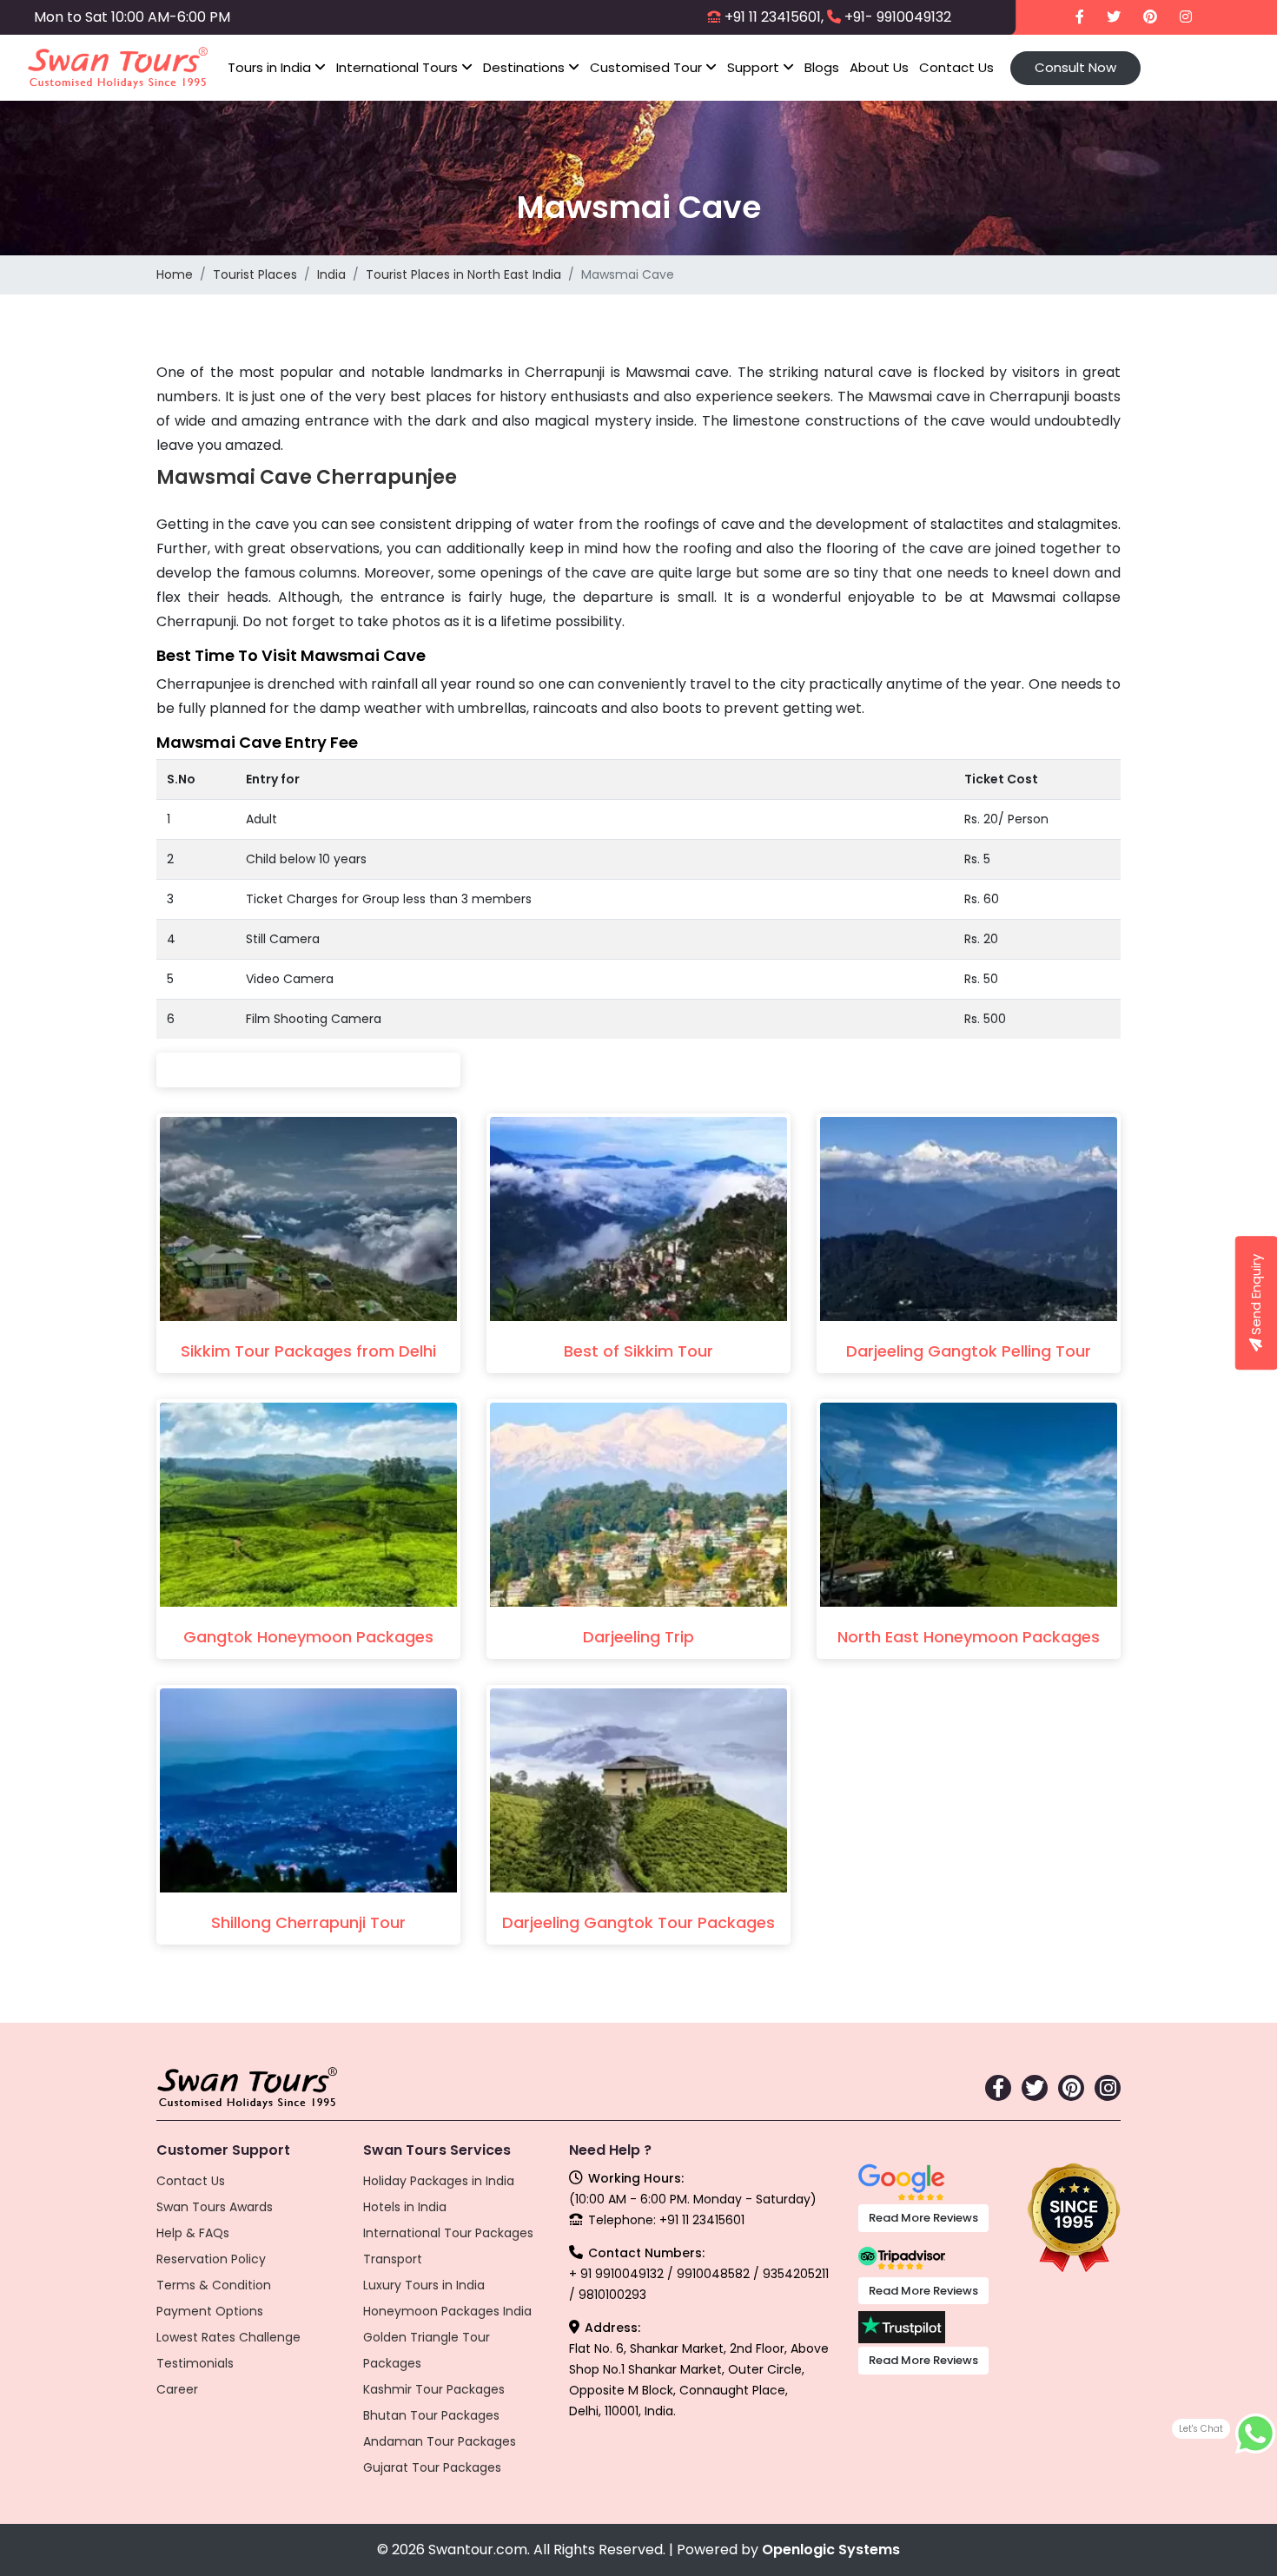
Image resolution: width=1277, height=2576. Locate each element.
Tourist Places (255, 274)
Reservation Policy (211, 2259)
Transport (393, 2259)
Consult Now (1075, 67)
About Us (879, 67)
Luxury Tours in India (424, 2285)
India (331, 274)
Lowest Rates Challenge (228, 2337)
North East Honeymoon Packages (969, 1637)
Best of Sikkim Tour (638, 1351)
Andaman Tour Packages (440, 2441)
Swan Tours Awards (215, 2207)
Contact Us (956, 67)
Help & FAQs (193, 2233)
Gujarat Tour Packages (432, 2467)
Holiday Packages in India (439, 2181)
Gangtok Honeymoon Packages (308, 1637)
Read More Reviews (923, 2218)
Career (177, 2389)
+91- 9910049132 (898, 17)
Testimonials (195, 2363)
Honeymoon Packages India (447, 2311)
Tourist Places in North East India (463, 274)
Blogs (822, 67)
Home (175, 274)
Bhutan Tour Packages (431, 2415)
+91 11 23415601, (774, 17)
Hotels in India (405, 2207)
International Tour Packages (448, 2233)
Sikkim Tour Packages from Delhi (308, 1351)
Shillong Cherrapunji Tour (308, 1922)
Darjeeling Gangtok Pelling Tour (969, 1351)
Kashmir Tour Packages (434, 2389)
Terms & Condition (214, 2285)
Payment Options (210, 2311)
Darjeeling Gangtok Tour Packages (638, 1922)
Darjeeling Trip (638, 1637)
